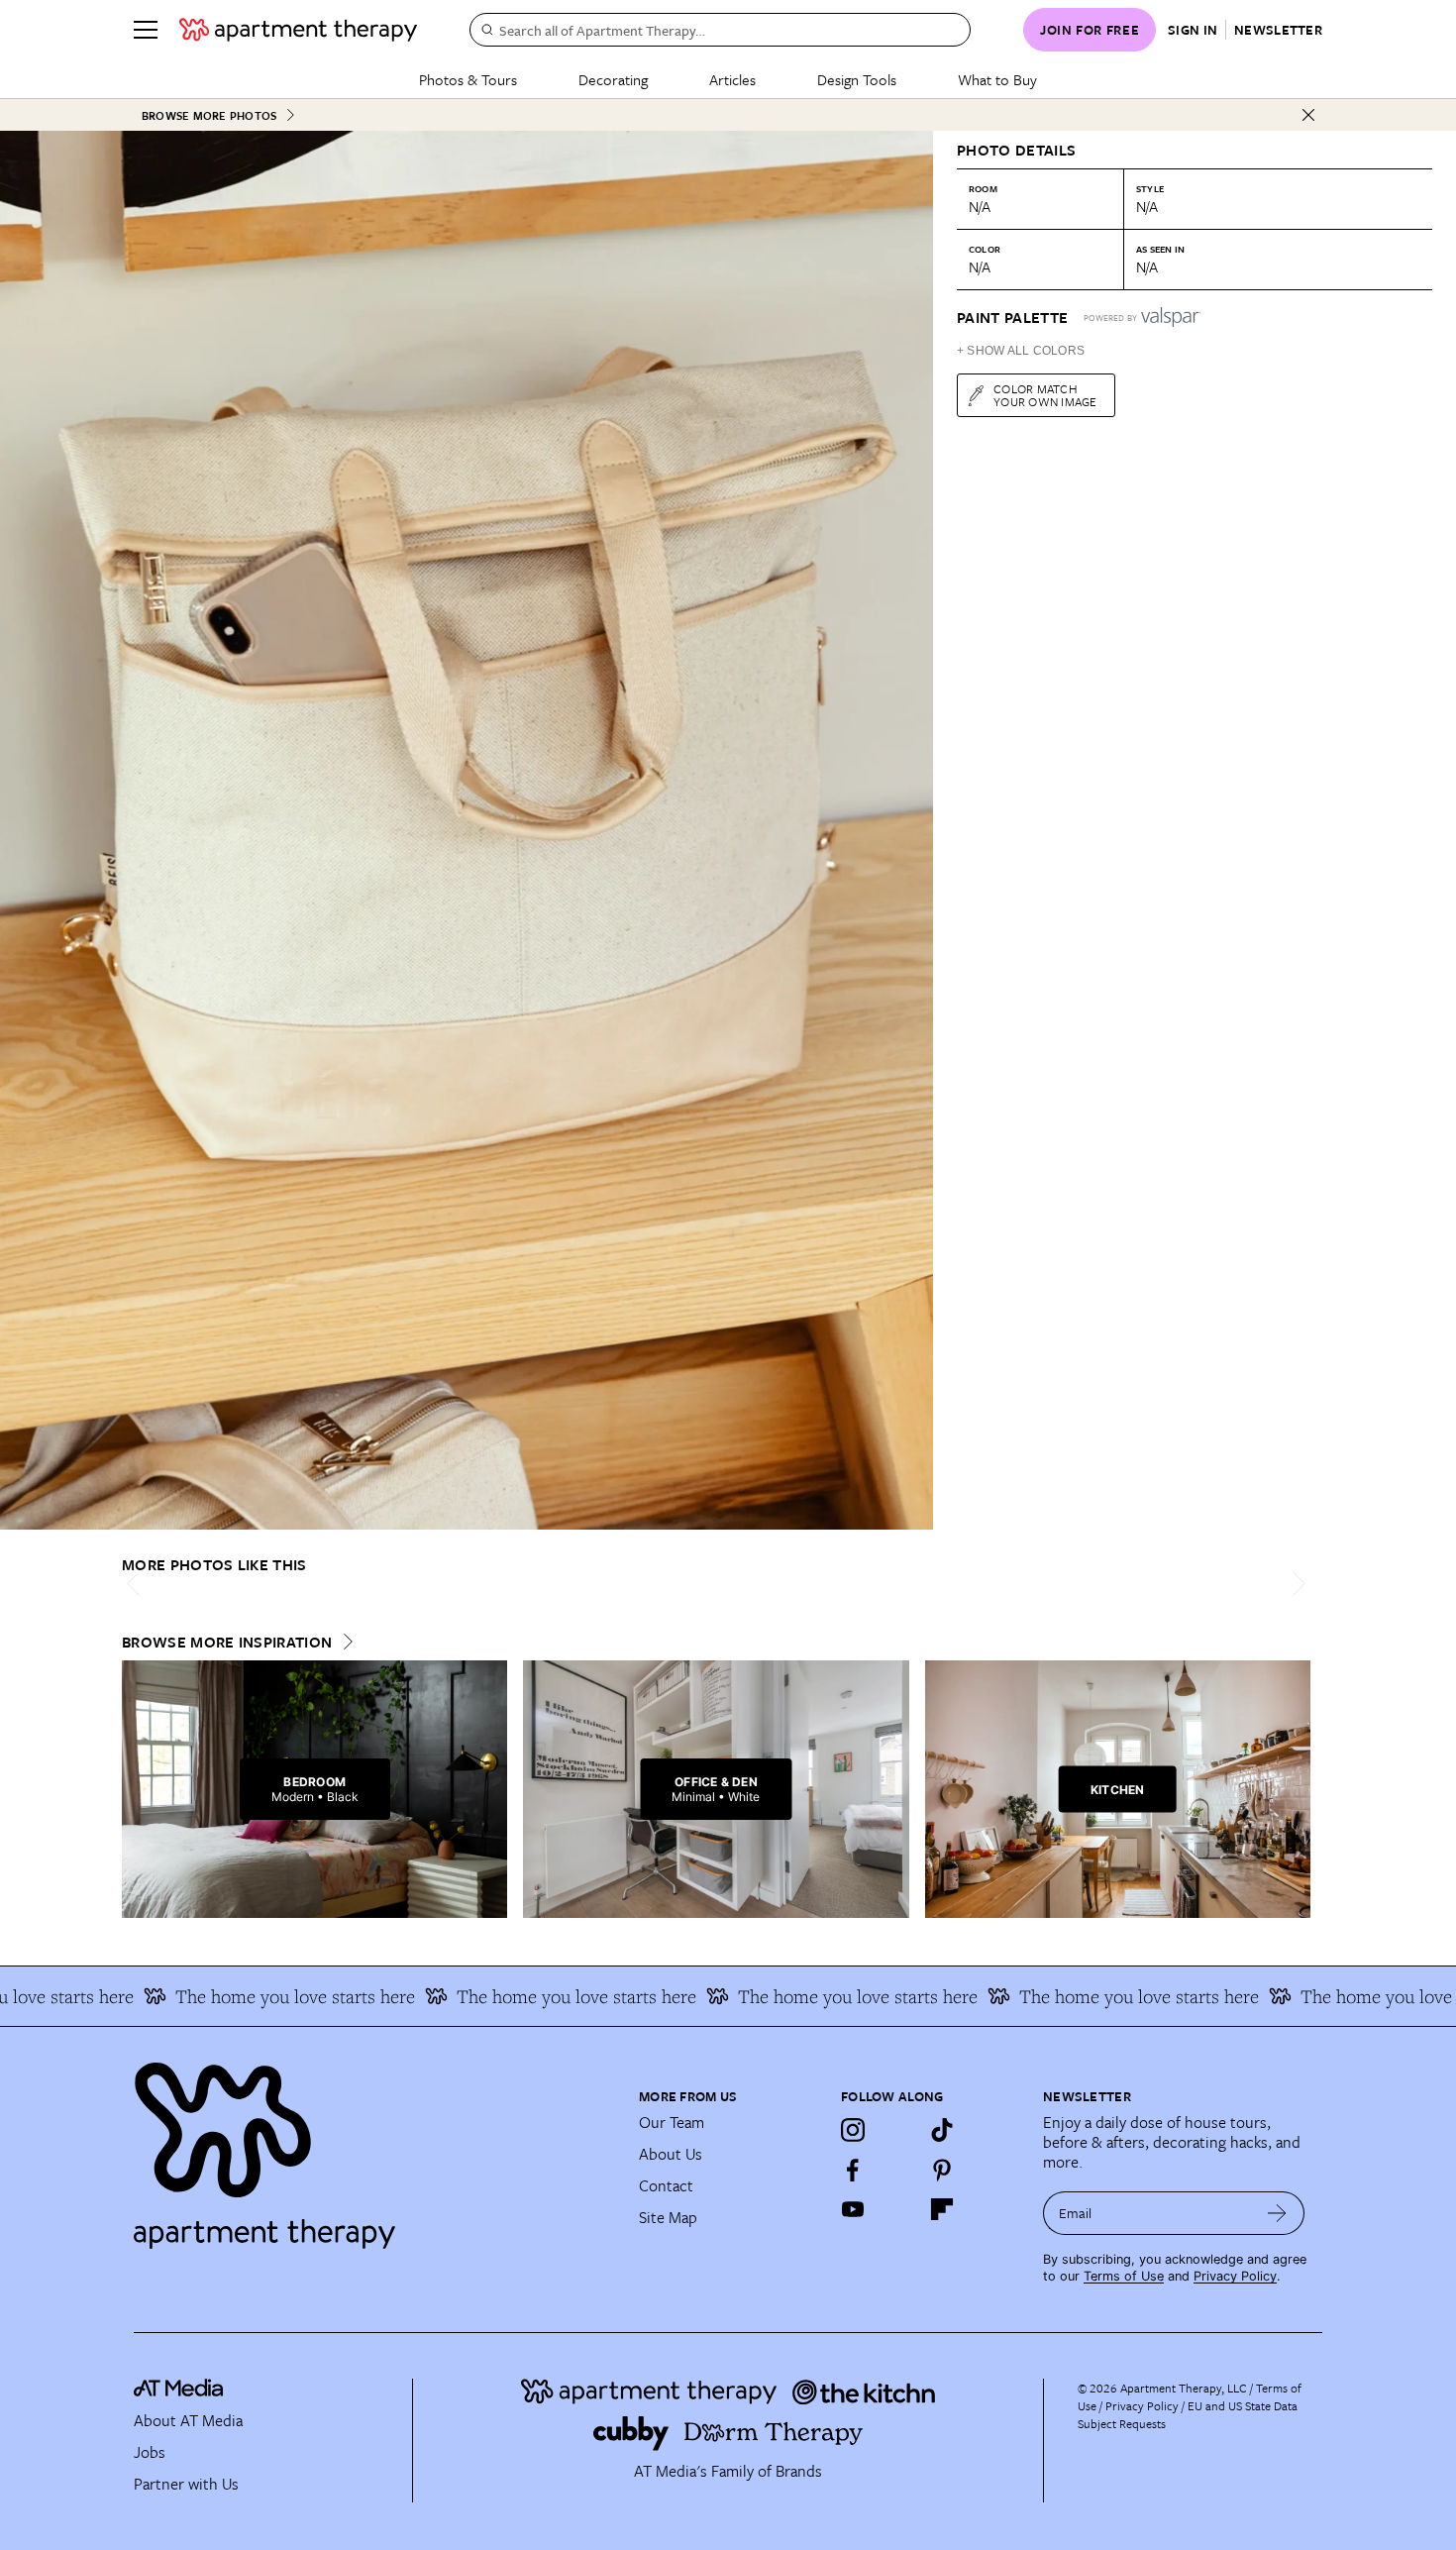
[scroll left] (138, 1584)
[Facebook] (853, 2170)
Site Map (668, 2217)
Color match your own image (1045, 395)
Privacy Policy (1235, 2276)
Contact (666, 2185)
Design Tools (857, 79)
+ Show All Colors (1021, 351)
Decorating (613, 79)
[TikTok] (942, 2130)
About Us (671, 2154)
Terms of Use (1124, 2276)
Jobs (150, 2452)
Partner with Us (186, 2484)
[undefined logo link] (298, 30)
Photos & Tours (468, 79)
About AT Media (188, 2420)
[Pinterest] (942, 2170)
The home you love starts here (237, 1996)
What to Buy (997, 79)
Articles (732, 79)
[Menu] (146, 30)
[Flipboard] (942, 2209)
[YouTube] (853, 2209)
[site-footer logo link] (178, 2391)
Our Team (672, 2122)
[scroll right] (1295, 1584)
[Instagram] (853, 2130)
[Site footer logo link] (374, 2147)
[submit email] (1277, 2213)
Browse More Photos (209, 115)
